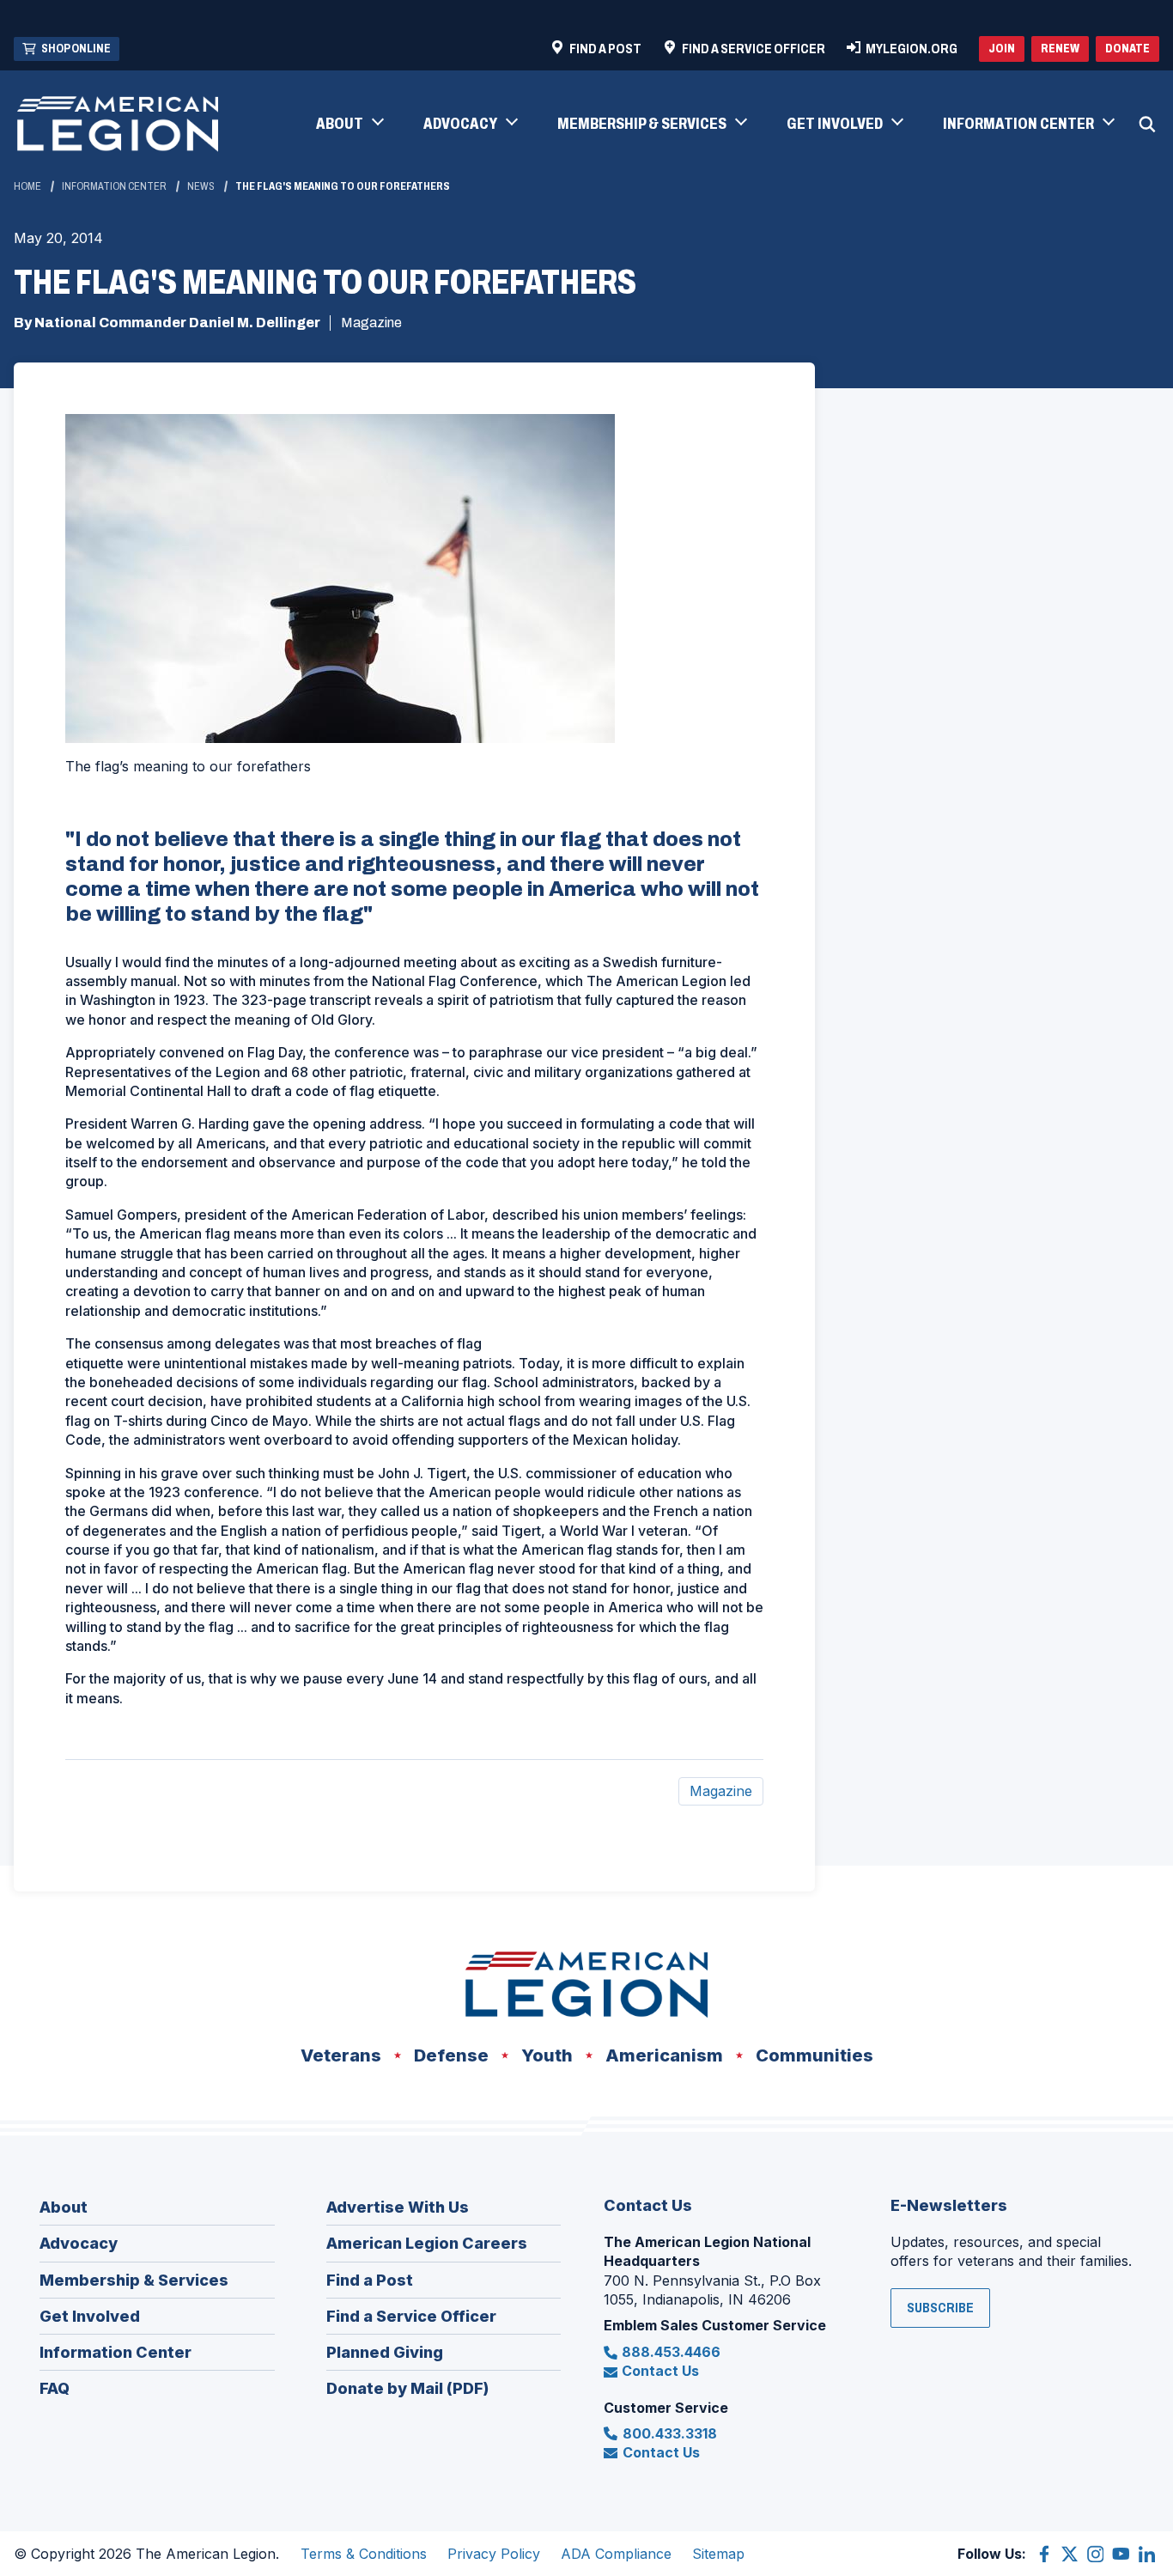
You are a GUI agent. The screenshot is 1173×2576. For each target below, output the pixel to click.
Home (27, 186)
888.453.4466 (671, 2352)
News (201, 186)
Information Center (114, 186)
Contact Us (660, 2371)
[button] (349, 125)
